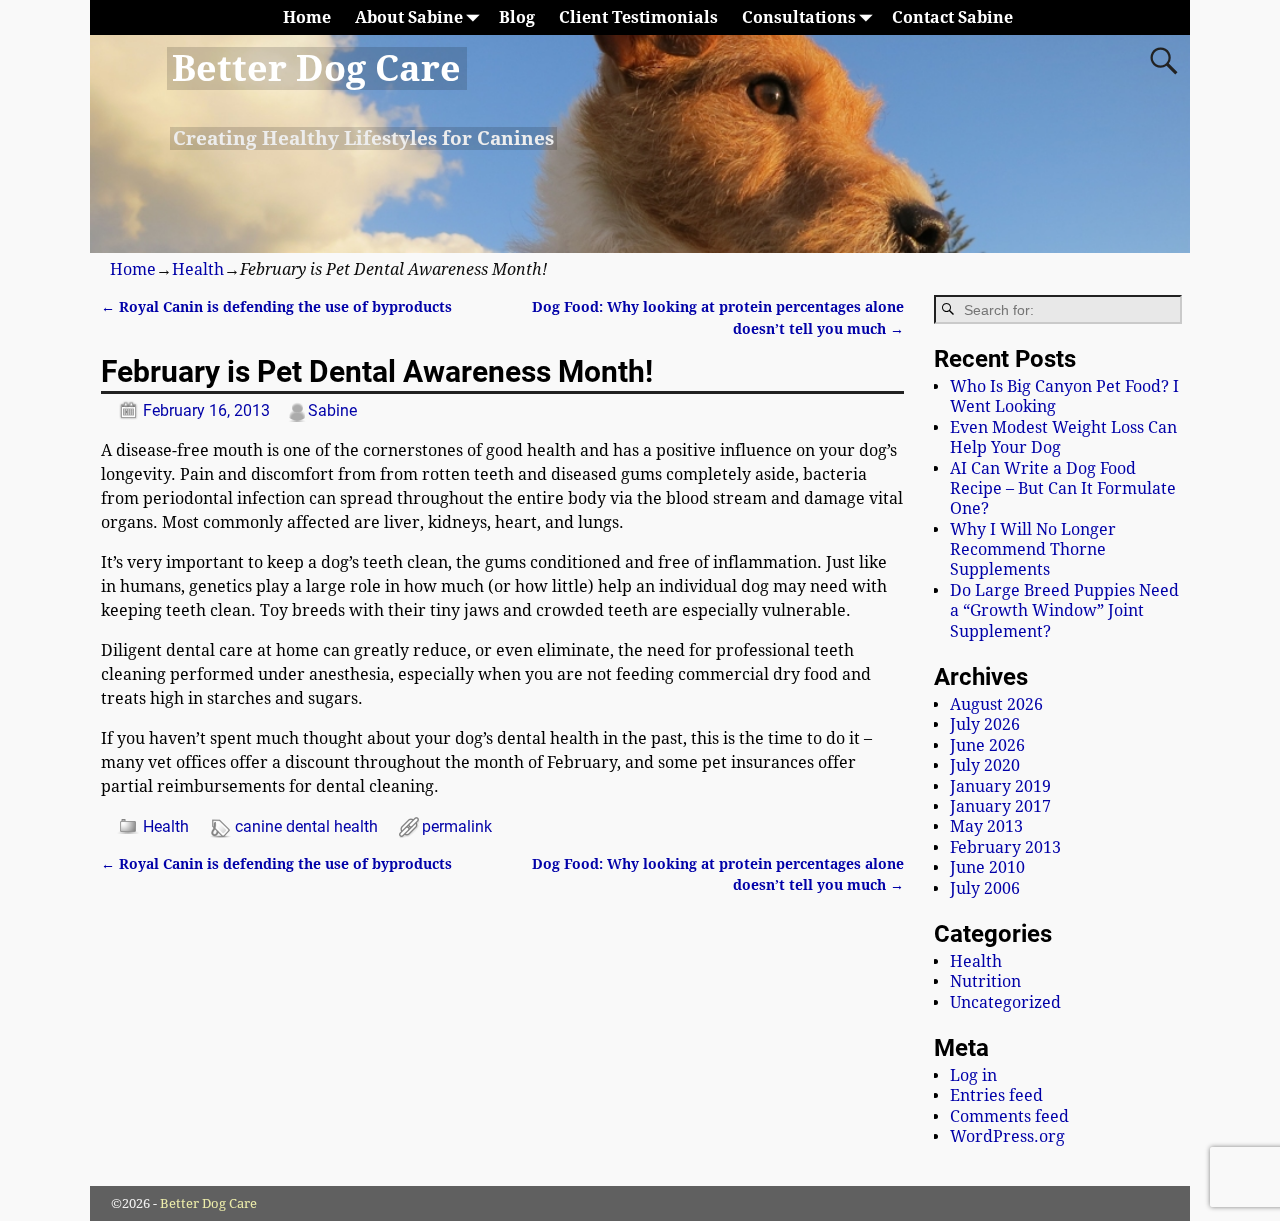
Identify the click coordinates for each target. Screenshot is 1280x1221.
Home (307, 17)
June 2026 (987, 745)
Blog (517, 17)
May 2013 (986, 826)
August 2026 (996, 704)
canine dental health (306, 826)
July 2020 (985, 765)
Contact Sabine (952, 17)
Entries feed (996, 1095)
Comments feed (1009, 1116)
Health (198, 269)
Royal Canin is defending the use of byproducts (276, 307)
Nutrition (985, 981)
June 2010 (987, 867)
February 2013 (1005, 847)
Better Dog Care (316, 68)
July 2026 (985, 724)
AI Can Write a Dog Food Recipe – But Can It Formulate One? (1063, 489)
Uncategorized (1005, 1002)
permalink (457, 826)
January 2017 (1000, 806)
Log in (973, 1075)
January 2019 (1000, 786)
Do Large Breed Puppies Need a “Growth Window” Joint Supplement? (1064, 611)
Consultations (799, 17)
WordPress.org (1007, 1136)
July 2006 (985, 888)
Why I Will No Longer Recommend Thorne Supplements (1033, 550)
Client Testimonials (638, 17)
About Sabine (409, 17)
